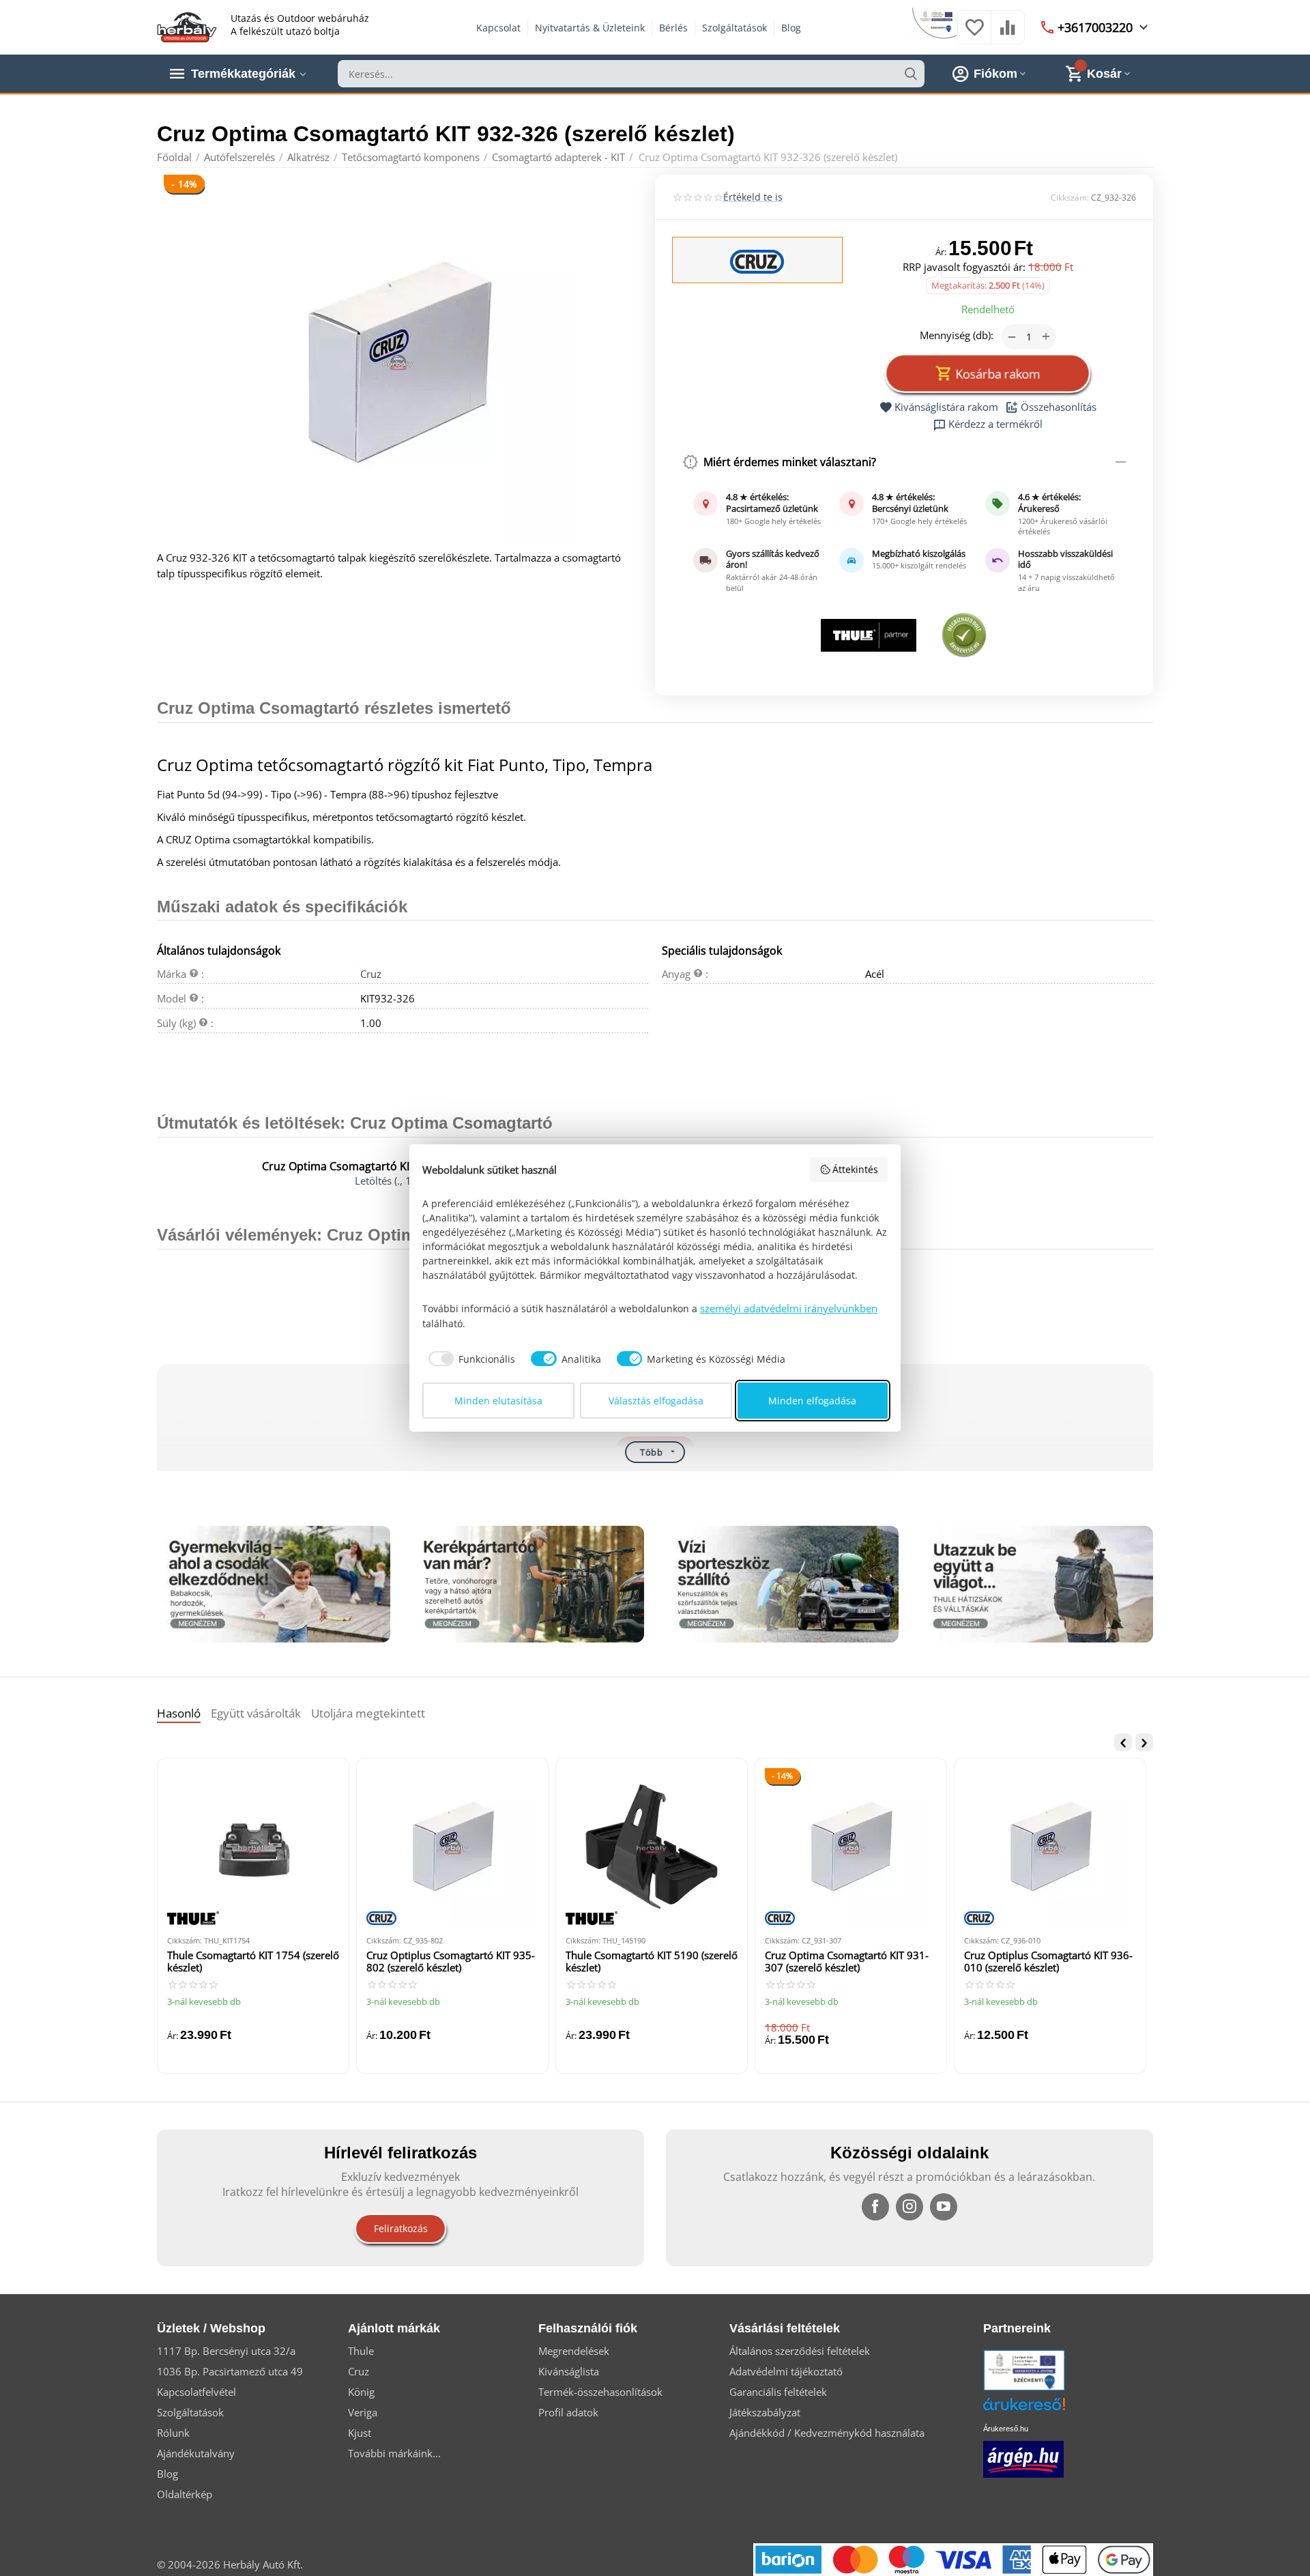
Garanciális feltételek (778, 2392)
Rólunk (173, 2433)
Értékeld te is (753, 197)
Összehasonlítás (1059, 407)
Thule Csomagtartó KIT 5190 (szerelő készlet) (652, 1962)
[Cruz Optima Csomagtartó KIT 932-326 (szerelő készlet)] (397, 362)
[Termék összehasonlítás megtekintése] (1008, 34)
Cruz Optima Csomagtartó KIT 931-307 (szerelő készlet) (847, 1962)
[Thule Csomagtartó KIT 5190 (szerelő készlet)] (652, 1847)
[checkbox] (469, 1359)
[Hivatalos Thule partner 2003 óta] (868, 635)
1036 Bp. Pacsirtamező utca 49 (230, 2371)
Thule (361, 2351)
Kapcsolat (498, 28)
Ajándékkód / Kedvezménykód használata (827, 2433)
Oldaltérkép (185, 2494)
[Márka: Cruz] (757, 261)
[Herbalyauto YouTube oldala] (944, 2207)
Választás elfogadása (656, 1401)
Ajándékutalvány (196, 2453)
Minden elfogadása (812, 1401)
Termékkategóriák (243, 74)
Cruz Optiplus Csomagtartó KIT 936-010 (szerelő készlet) (1048, 1962)
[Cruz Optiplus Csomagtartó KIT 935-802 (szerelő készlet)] (452, 1847)
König (361, 2392)
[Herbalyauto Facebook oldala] (875, 2207)
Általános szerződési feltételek (800, 2351)
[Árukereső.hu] (1045, 2409)
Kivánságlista (569, 2371)
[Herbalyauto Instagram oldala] (909, 2207)
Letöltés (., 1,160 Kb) (403, 1181)
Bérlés (673, 28)
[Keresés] (911, 74)
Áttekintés (855, 1169)
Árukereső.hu (1006, 2429)
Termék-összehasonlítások (600, 2392)
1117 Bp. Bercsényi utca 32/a (226, 2351)
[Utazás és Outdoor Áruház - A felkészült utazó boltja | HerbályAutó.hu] (187, 26)
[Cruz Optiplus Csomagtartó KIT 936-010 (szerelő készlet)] (1050, 1847)
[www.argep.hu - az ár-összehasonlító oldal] (1023, 2458)
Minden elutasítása (498, 1401)
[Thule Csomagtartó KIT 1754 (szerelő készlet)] (253, 1847)
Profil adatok (568, 2412)
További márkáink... (394, 2453)
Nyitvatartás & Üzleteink (590, 28)
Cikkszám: (1070, 198)
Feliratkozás (401, 2228)
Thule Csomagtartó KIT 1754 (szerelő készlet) (253, 1962)
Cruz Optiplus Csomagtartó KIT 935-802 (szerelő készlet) (451, 1962)
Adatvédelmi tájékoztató (786, 2371)
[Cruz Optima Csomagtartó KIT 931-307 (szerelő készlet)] (851, 1847)
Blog (791, 28)
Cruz (371, 974)
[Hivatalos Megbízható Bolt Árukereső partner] (964, 635)
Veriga (363, 2412)
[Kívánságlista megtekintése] (974, 34)
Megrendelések (574, 2351)
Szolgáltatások (734, 28)
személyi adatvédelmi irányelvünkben (789, 1308)
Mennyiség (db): (957, 335)
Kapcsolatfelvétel (196, 2392)
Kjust (360, 2433)
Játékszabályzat (765, 2412)
